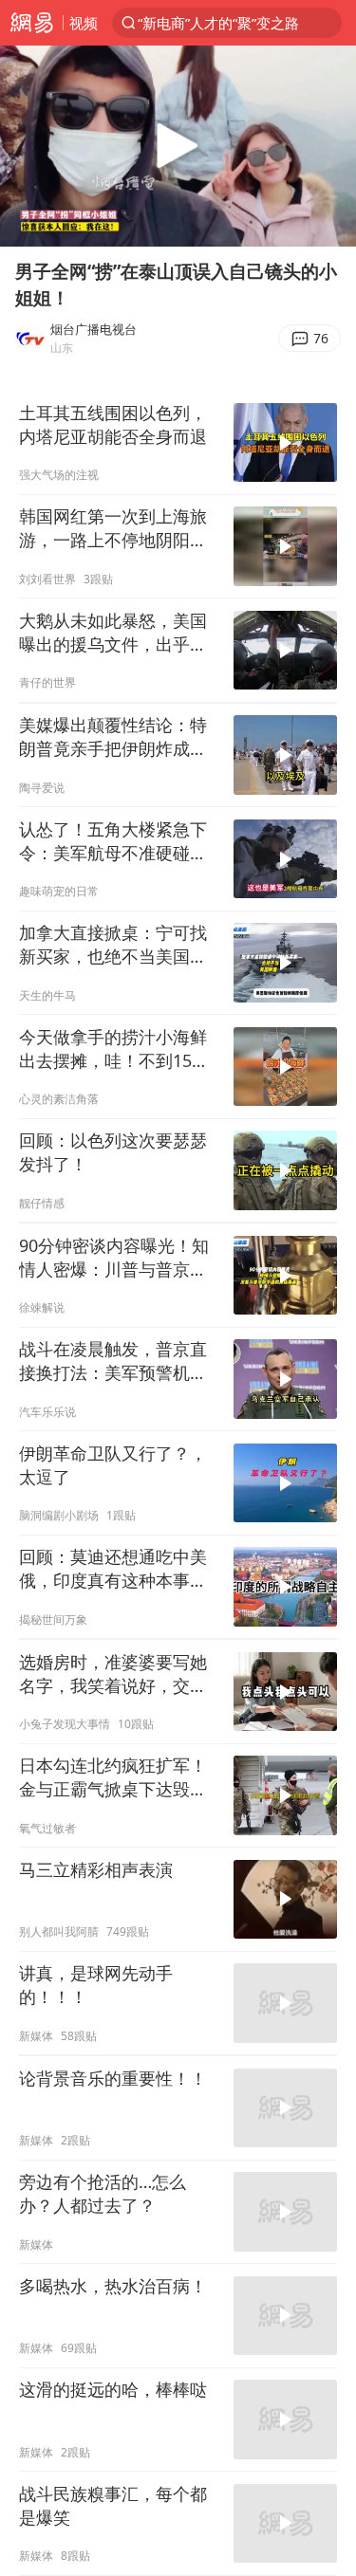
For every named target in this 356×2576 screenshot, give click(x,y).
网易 (31, 23)
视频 (84, 23)
